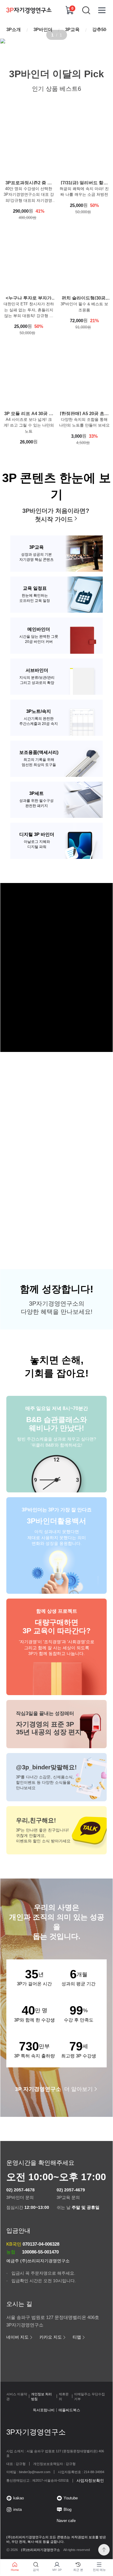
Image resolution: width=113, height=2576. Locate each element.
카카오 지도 (51, 2337)
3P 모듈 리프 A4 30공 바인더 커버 (29, 413)
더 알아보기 (54, 2089)
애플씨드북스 (69, 2410)
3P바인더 (43, 29)
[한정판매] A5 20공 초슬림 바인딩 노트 (84, 413)
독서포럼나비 (44, 2410)
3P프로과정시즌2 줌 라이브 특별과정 (29, 182)
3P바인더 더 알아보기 (54, 1194)
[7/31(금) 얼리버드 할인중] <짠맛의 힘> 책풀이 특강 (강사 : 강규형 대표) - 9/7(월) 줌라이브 (84, 182)
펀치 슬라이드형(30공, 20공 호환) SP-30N (84, 298)
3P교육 (72, 29)
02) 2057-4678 (20, 2190)
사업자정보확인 (90, 2481)
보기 (54, 1006)
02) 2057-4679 (71, 2190)
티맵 (77, 2337)
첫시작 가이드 (54, 519)
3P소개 (14, 29)
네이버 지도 (17, 2337)
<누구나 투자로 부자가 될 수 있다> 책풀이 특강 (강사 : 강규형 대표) (29, 298)
